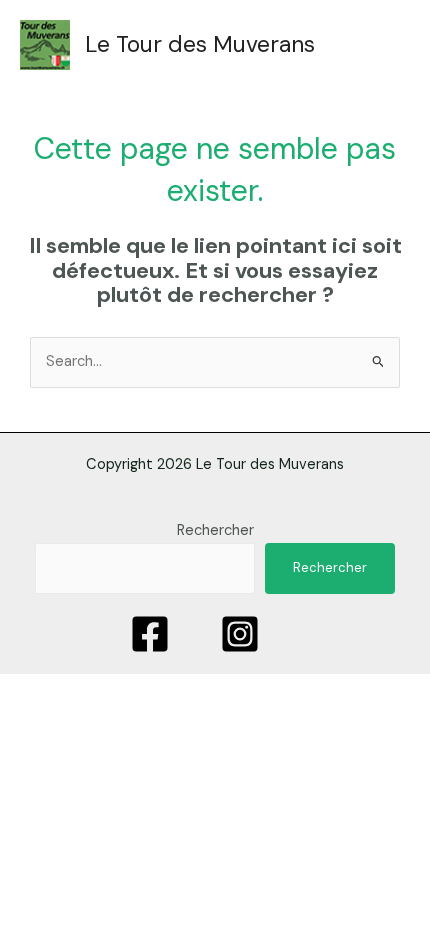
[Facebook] (150, 634)
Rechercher (215, 530)
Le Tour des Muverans (200, 44)
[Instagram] (240, 634)
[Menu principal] (374, 45)
